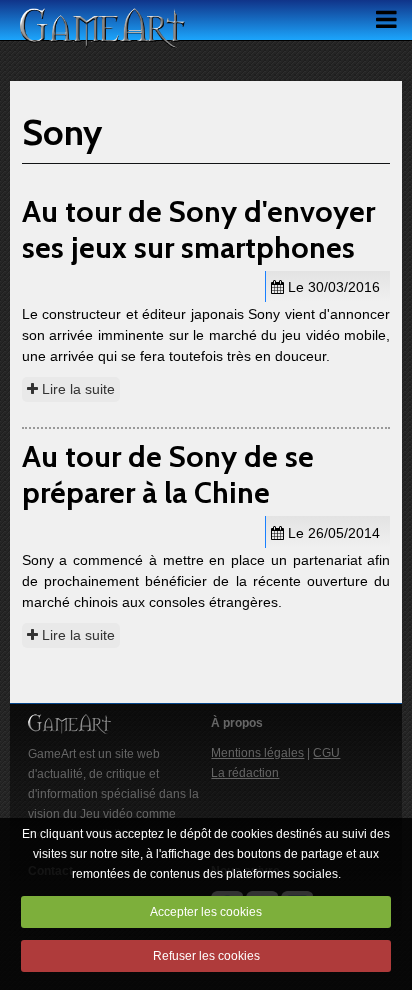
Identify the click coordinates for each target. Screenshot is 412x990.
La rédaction (245, 773)
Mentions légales (257, 753)
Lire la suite (76, 389)
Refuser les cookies (206, 956)
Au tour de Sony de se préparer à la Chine (168, 474)
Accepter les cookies (206, 912)
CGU (326, 753)
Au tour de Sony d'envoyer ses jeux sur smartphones (198, 229)
